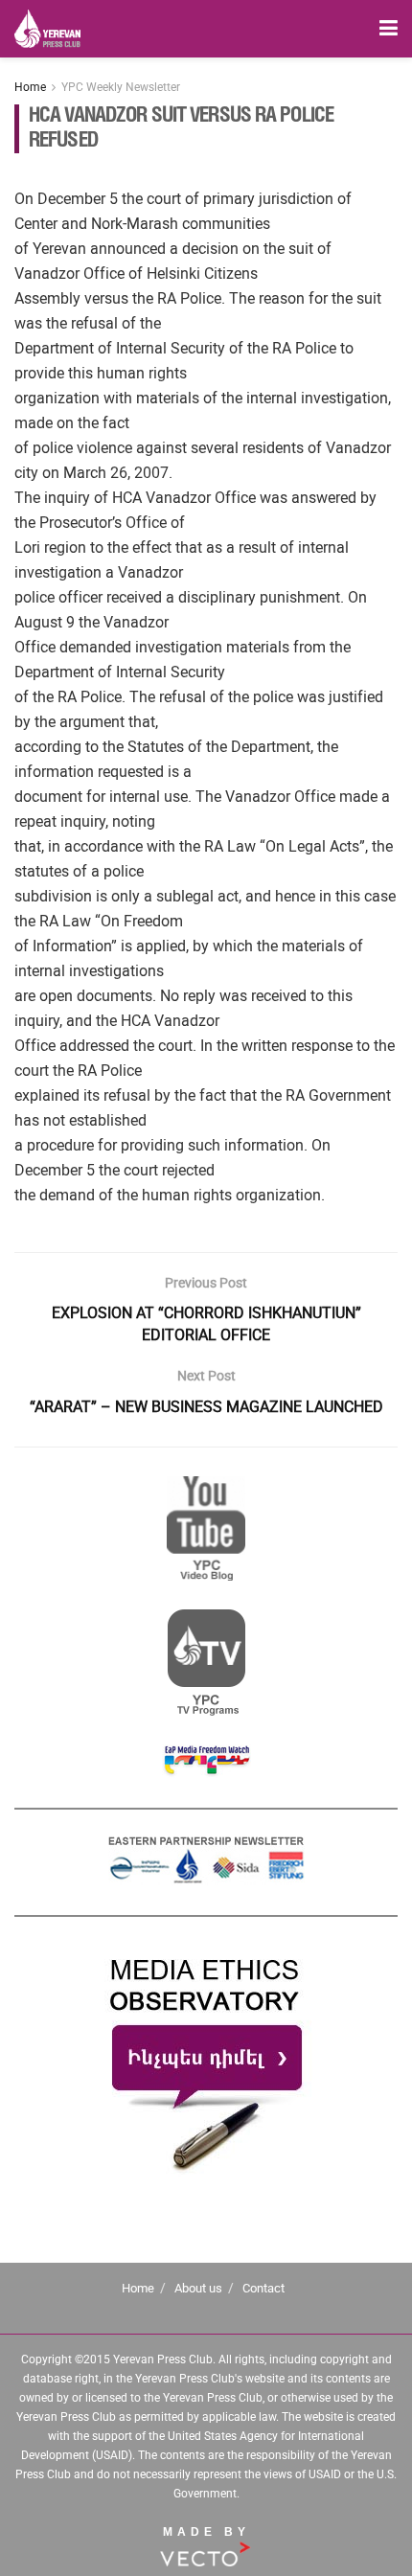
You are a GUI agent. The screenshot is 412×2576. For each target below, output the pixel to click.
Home (30, 87)
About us (198, 2288)
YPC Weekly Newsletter (121, 87)
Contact (263, 2288)
